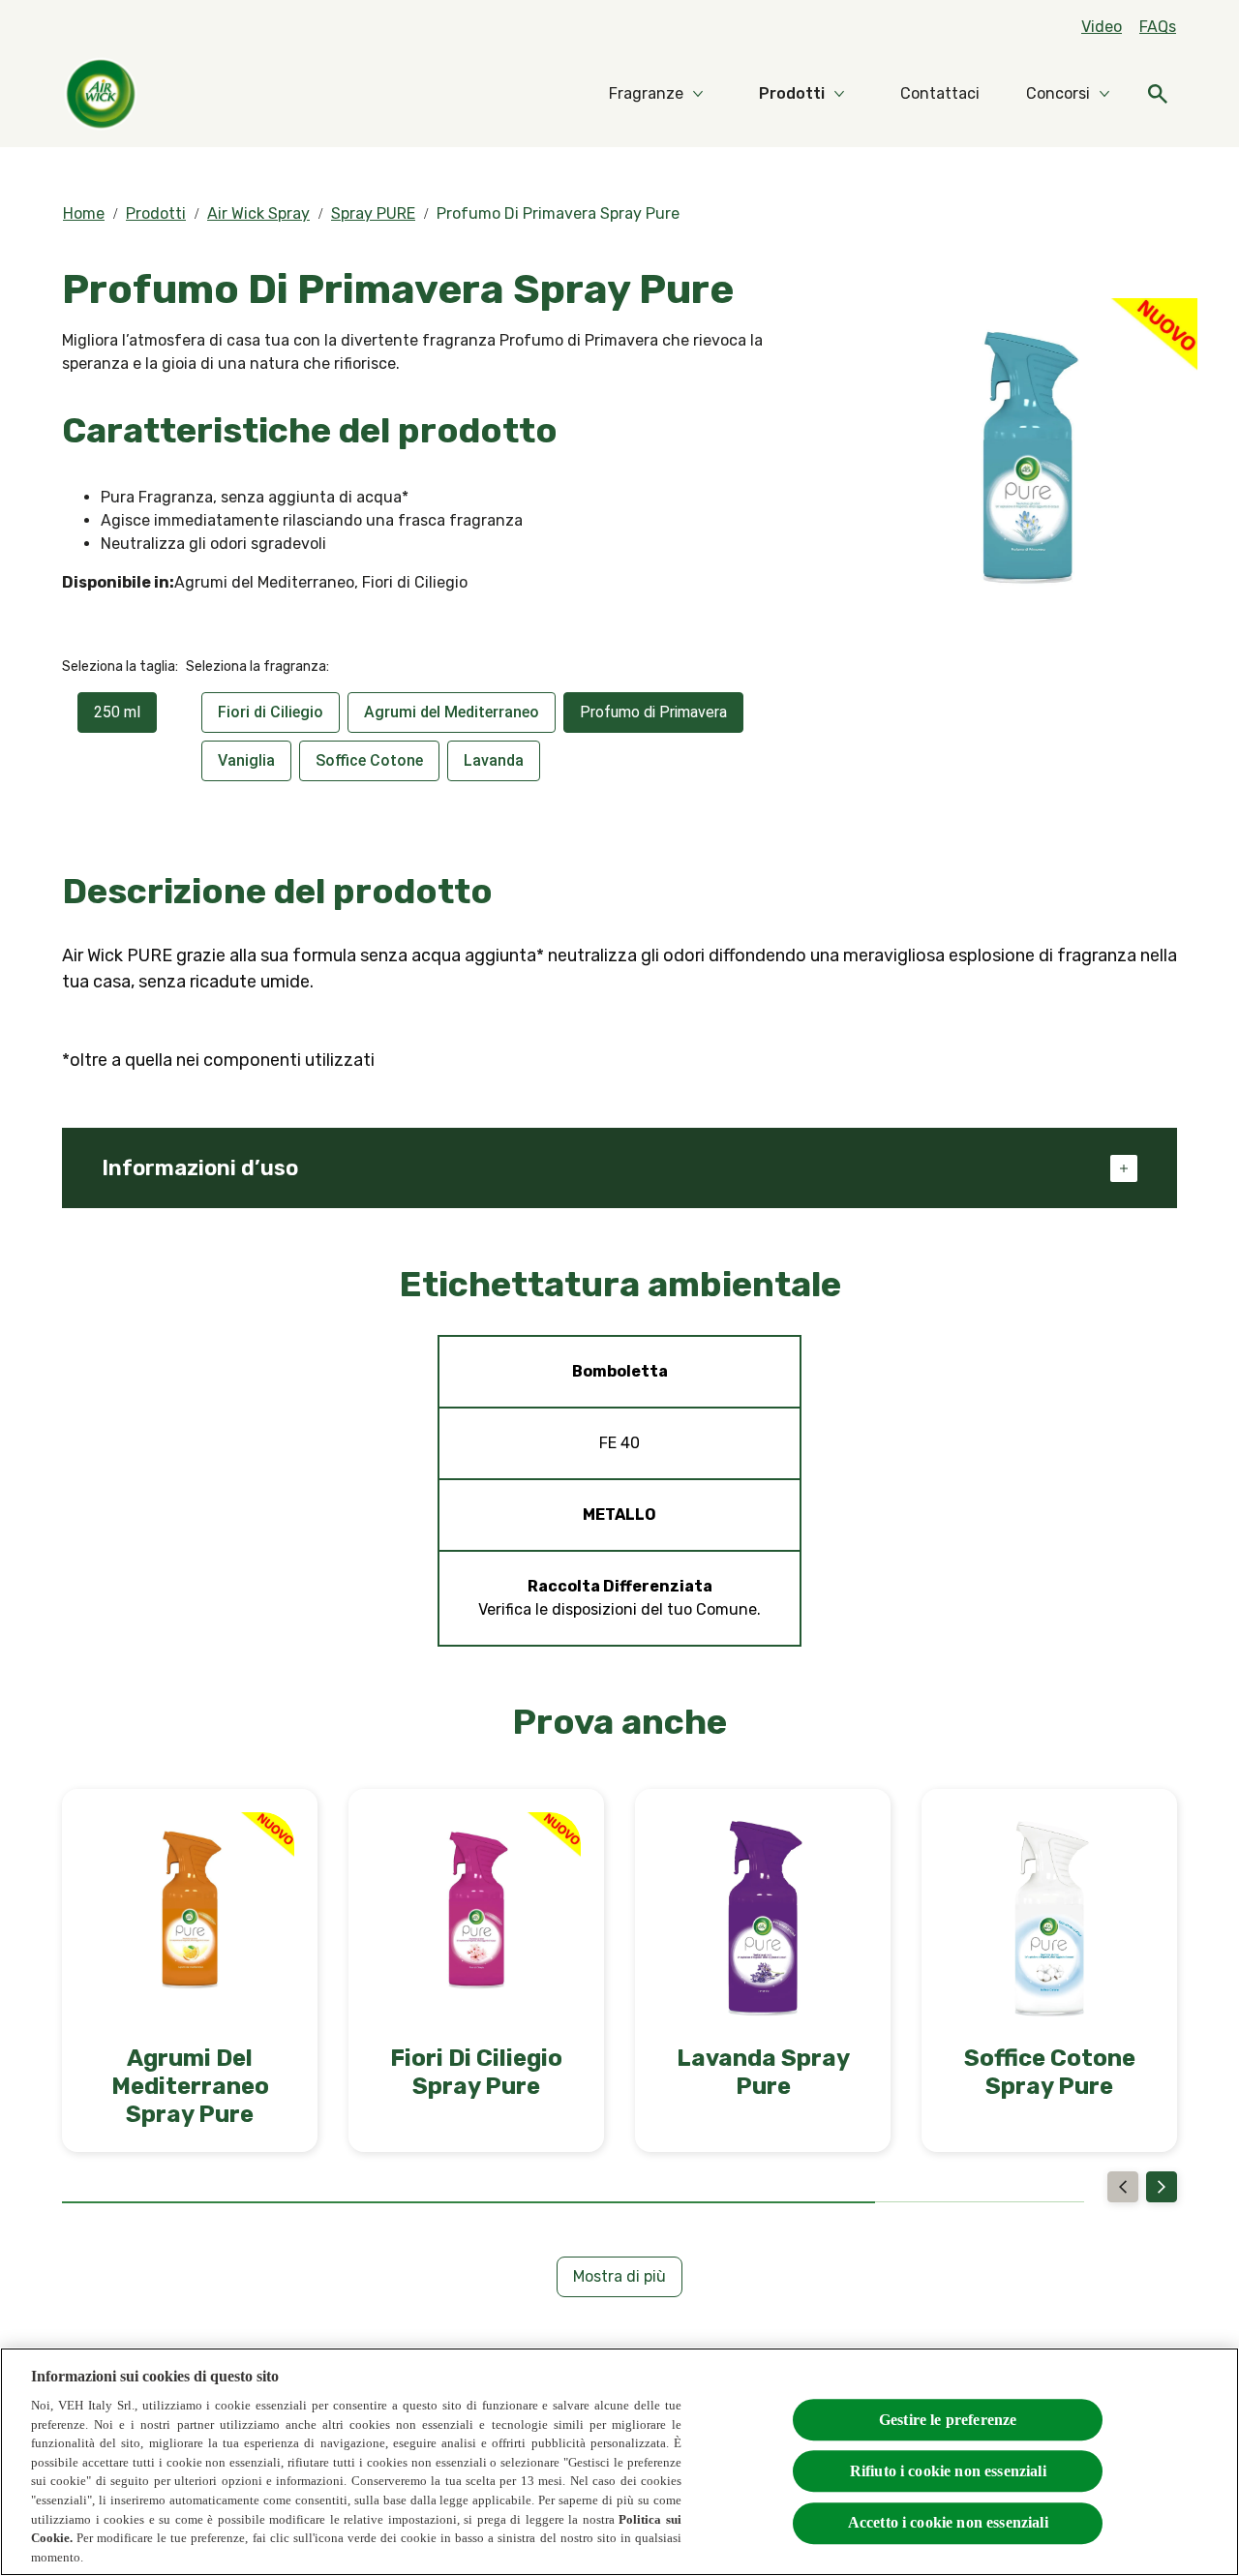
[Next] (1162, 2187)
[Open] (1158, 94)
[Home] (101, 94)
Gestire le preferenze (948, 2420)
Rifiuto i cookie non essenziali (948, 2471)
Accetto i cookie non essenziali (948, 2522)
